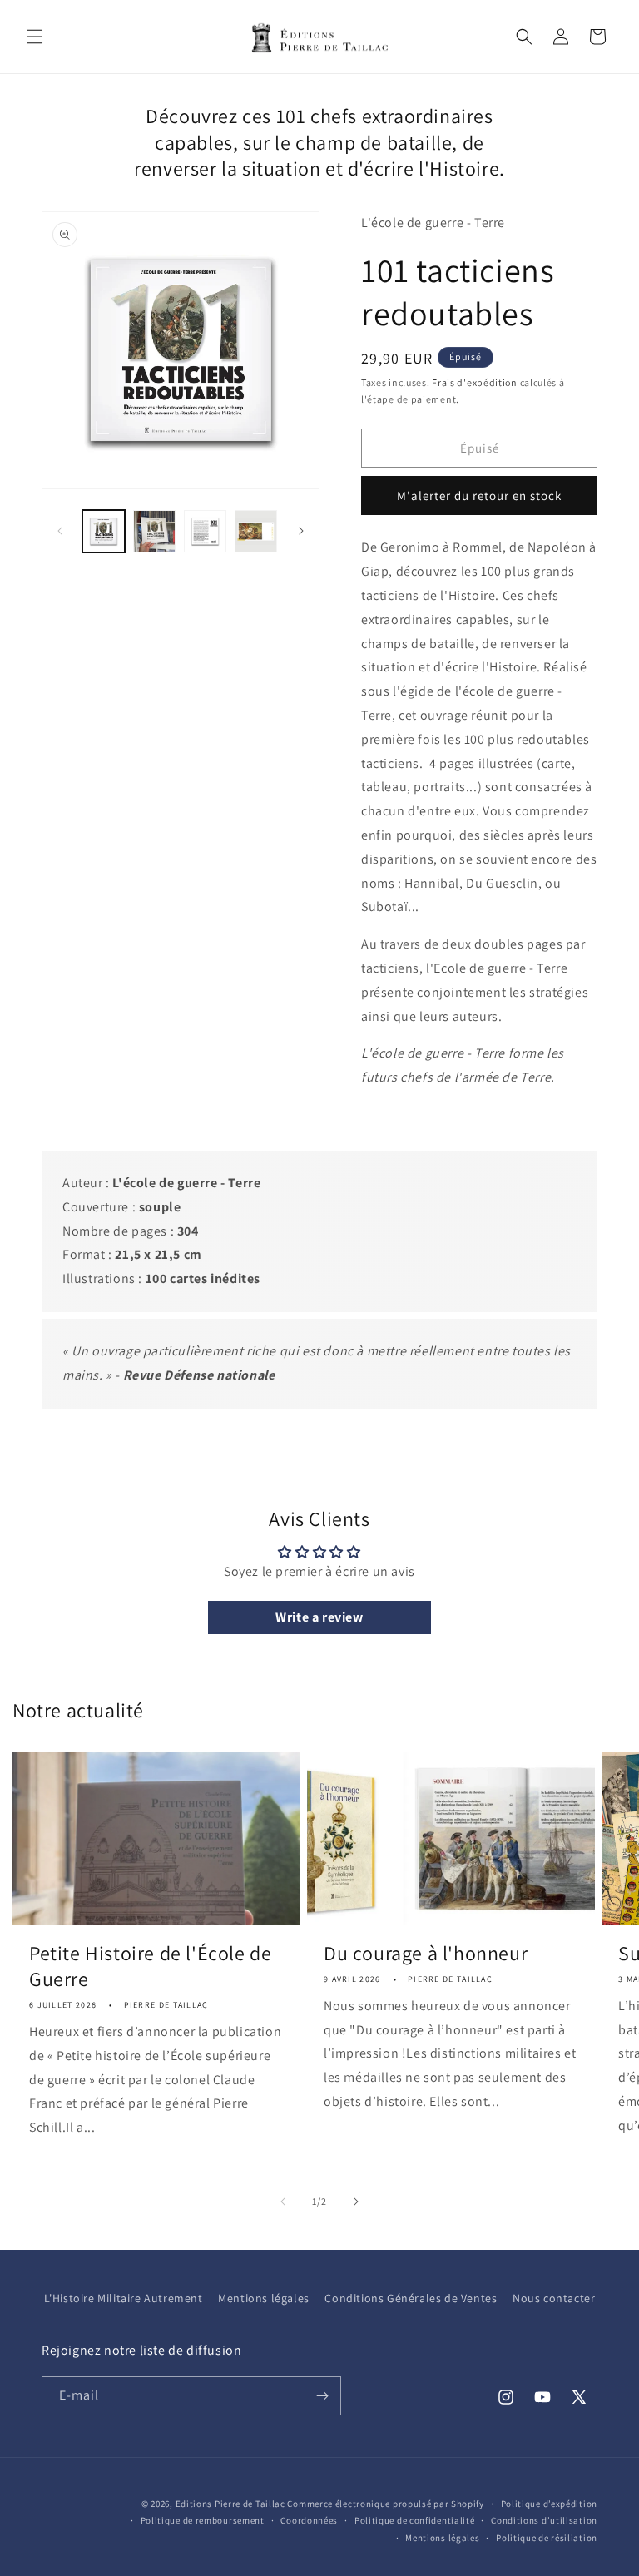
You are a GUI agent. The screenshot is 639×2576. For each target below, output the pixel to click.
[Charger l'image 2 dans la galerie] (154, 531)
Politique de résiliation (547, 2538)
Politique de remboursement (203, 2520)
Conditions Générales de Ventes (411, 2298)
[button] (35, 37)
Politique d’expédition (549, 2504)
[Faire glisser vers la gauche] (60, 531)
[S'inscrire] (322, 2396)
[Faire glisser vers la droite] (301, 531)
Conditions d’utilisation (544, 2520)
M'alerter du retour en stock (479, 495)
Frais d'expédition (475, 382)
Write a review (319, 1617)
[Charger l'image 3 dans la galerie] (205, 531)
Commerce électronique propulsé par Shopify (385, 2504)
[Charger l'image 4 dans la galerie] (256, 531)
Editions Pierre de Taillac (230, 2504)
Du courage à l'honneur (426, 1953)
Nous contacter (554, 2298)
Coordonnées (309, 2520)
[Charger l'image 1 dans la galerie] (104, 531)
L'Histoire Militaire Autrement (124, 2298)
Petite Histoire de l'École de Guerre (150, 1966)
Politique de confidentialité (415, 2520)
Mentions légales (264, 2298)
